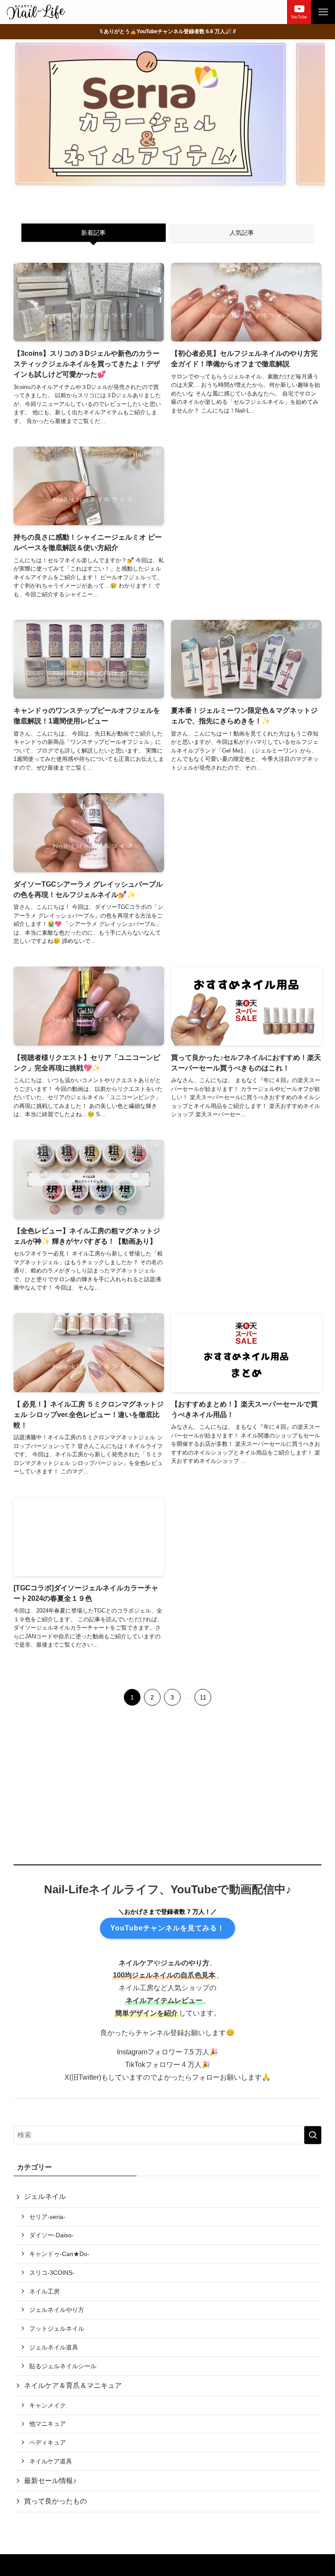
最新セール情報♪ (50, 2481)
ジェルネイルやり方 (57, 2310)
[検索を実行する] (313, 2135)
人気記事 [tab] (242, 233)
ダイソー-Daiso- (51, 2235)
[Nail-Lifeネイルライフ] (36, 12)
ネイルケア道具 (51, 2461)
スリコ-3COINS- (52, 2273)
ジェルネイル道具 (54, 2347)
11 (203, 1697)
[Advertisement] (246, 520)
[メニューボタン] (323, 12)
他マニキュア (48, 2424)
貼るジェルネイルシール (63, 2366)
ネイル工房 (44, 2291)
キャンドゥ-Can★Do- (59, 2254)
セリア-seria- (47, 2217)
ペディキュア (48, 2442)
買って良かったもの (55, 2501)
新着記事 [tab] (93, 233)
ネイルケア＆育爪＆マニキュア (73, 2385)
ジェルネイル (45, 2196)
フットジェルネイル (57, 2328)
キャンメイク (48, 2405)
